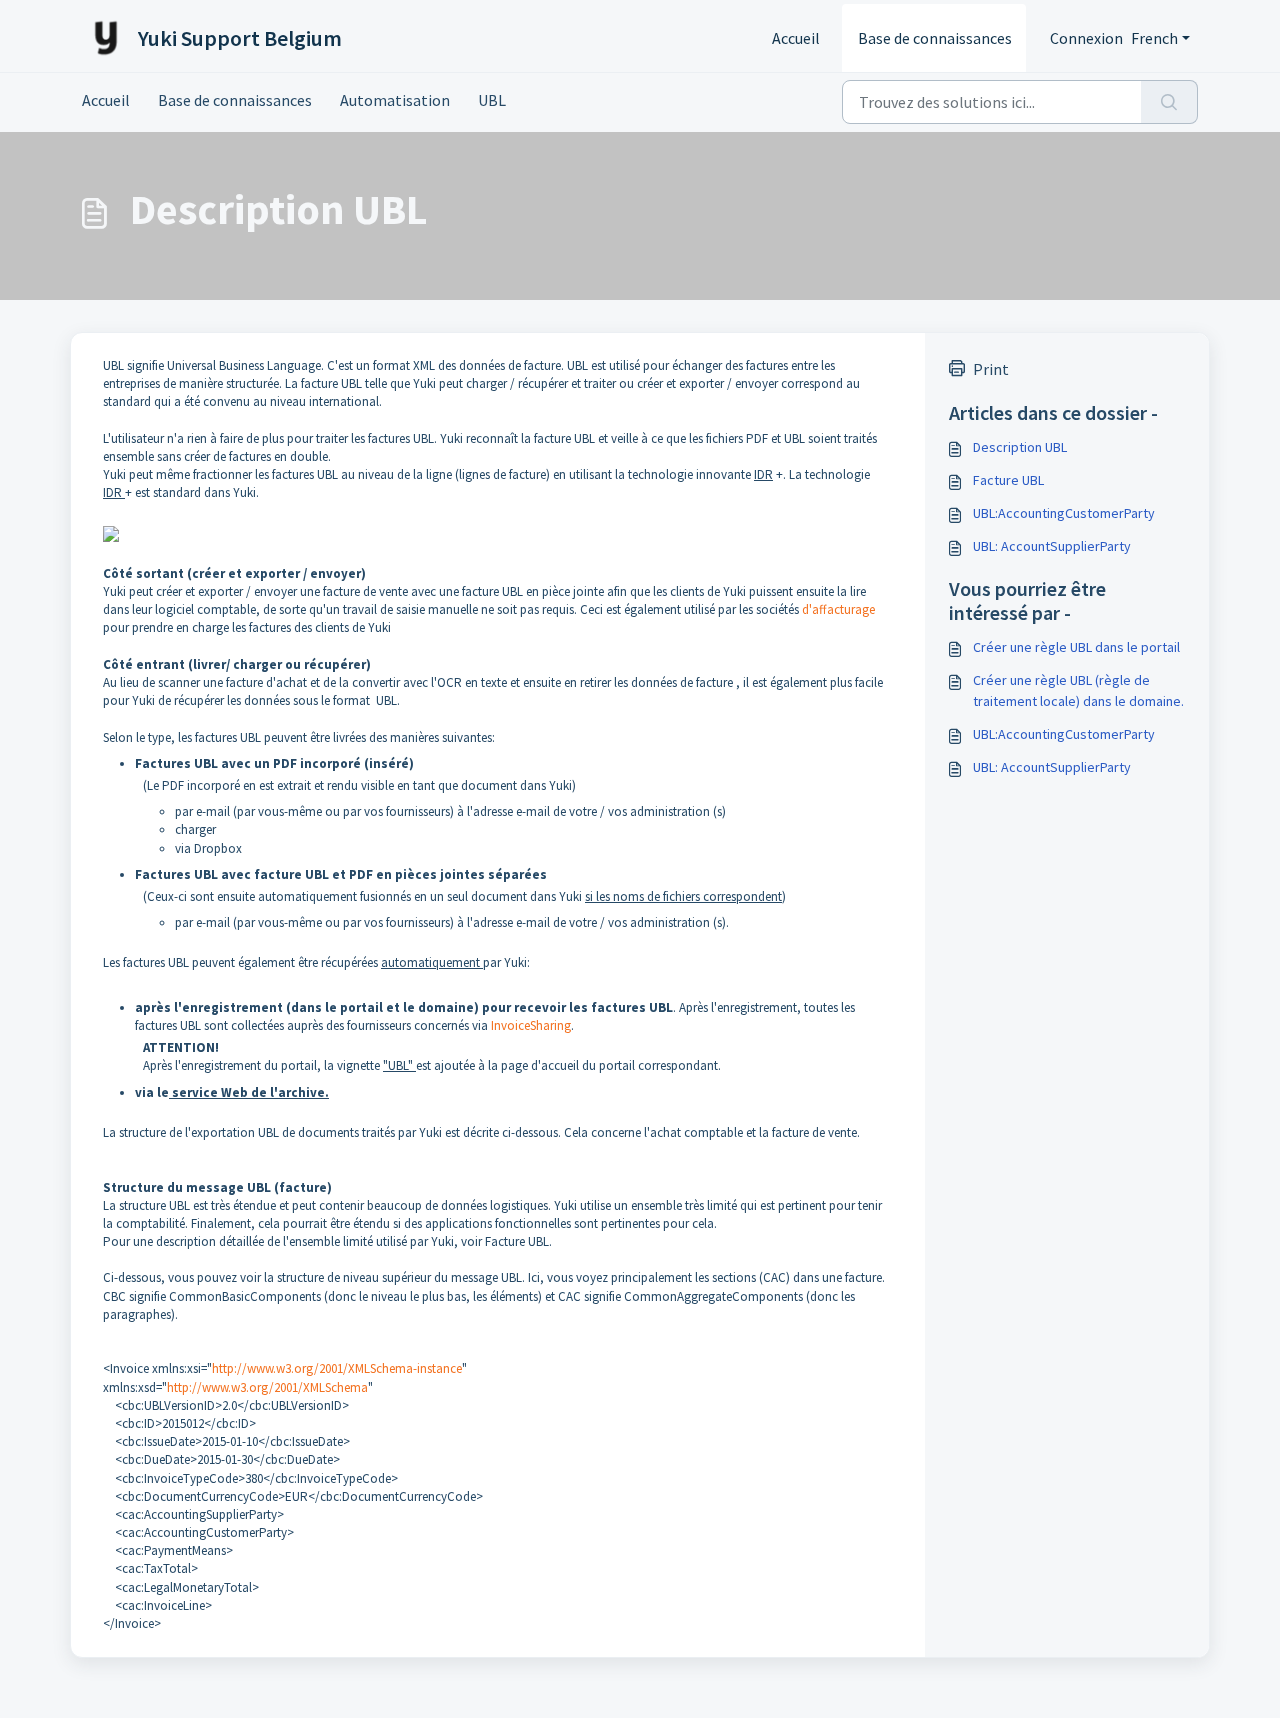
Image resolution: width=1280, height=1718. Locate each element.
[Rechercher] (1169, 102)
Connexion (1086, 38)
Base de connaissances (935, 38)
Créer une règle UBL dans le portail (1076, 647)
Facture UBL (1008, 480)
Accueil (796, 38)
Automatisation (395, 100)
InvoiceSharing (531, 1025)
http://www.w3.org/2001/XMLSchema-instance (337, 1368)
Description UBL (1020, 447)
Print (991, 369)
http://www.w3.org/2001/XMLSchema (267, 1387)
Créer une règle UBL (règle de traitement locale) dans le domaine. (1078, 690)
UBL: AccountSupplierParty (1052, 546)
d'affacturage (838, 609)
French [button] (1154, 38)
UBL (492, 100)
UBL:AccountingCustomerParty (1064, 513)
